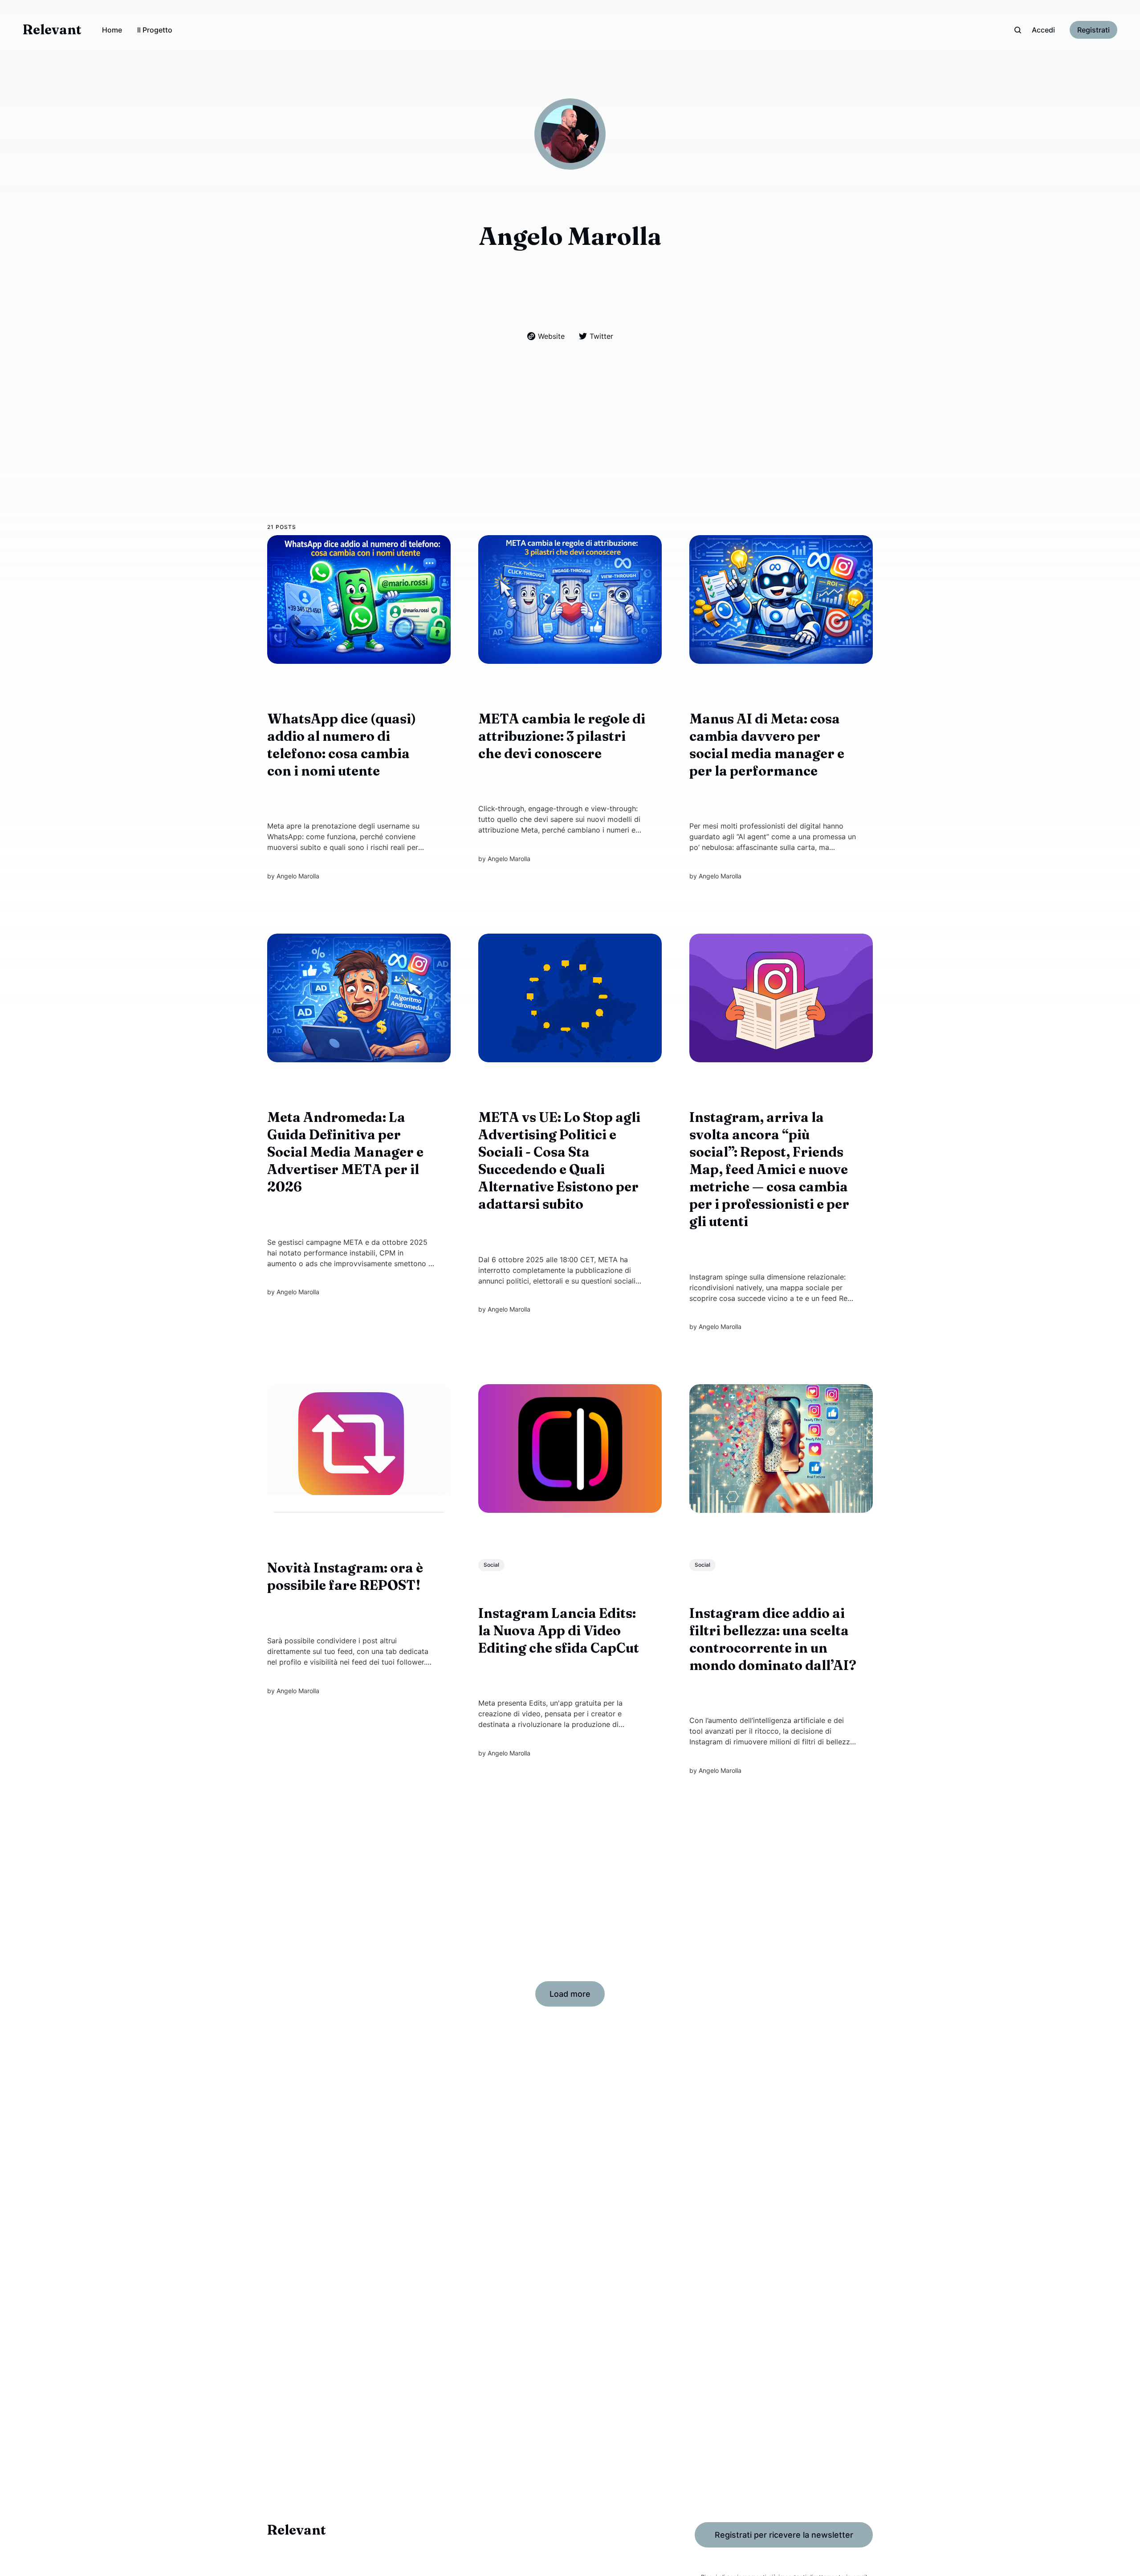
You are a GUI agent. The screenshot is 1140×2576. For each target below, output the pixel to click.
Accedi (1043, 30)
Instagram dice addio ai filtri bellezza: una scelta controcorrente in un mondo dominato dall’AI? (773, 1639)
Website (551, 336)
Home (112, 30)
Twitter (601, 336)
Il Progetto (155, 30)
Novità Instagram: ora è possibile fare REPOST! (345, 1576)
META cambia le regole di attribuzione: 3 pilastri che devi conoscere (562, 736)
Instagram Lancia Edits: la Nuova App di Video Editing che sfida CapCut (559, 1631)
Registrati (1093, 30)
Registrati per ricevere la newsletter (784, 2535)
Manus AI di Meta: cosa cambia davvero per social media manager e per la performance (767, 745)
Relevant (52, 30)
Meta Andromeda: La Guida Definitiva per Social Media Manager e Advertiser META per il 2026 (345, 1152)
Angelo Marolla (298, 876)
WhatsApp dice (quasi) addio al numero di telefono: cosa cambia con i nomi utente (342, 745)
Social (491, 1565)
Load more (570, 1994)
